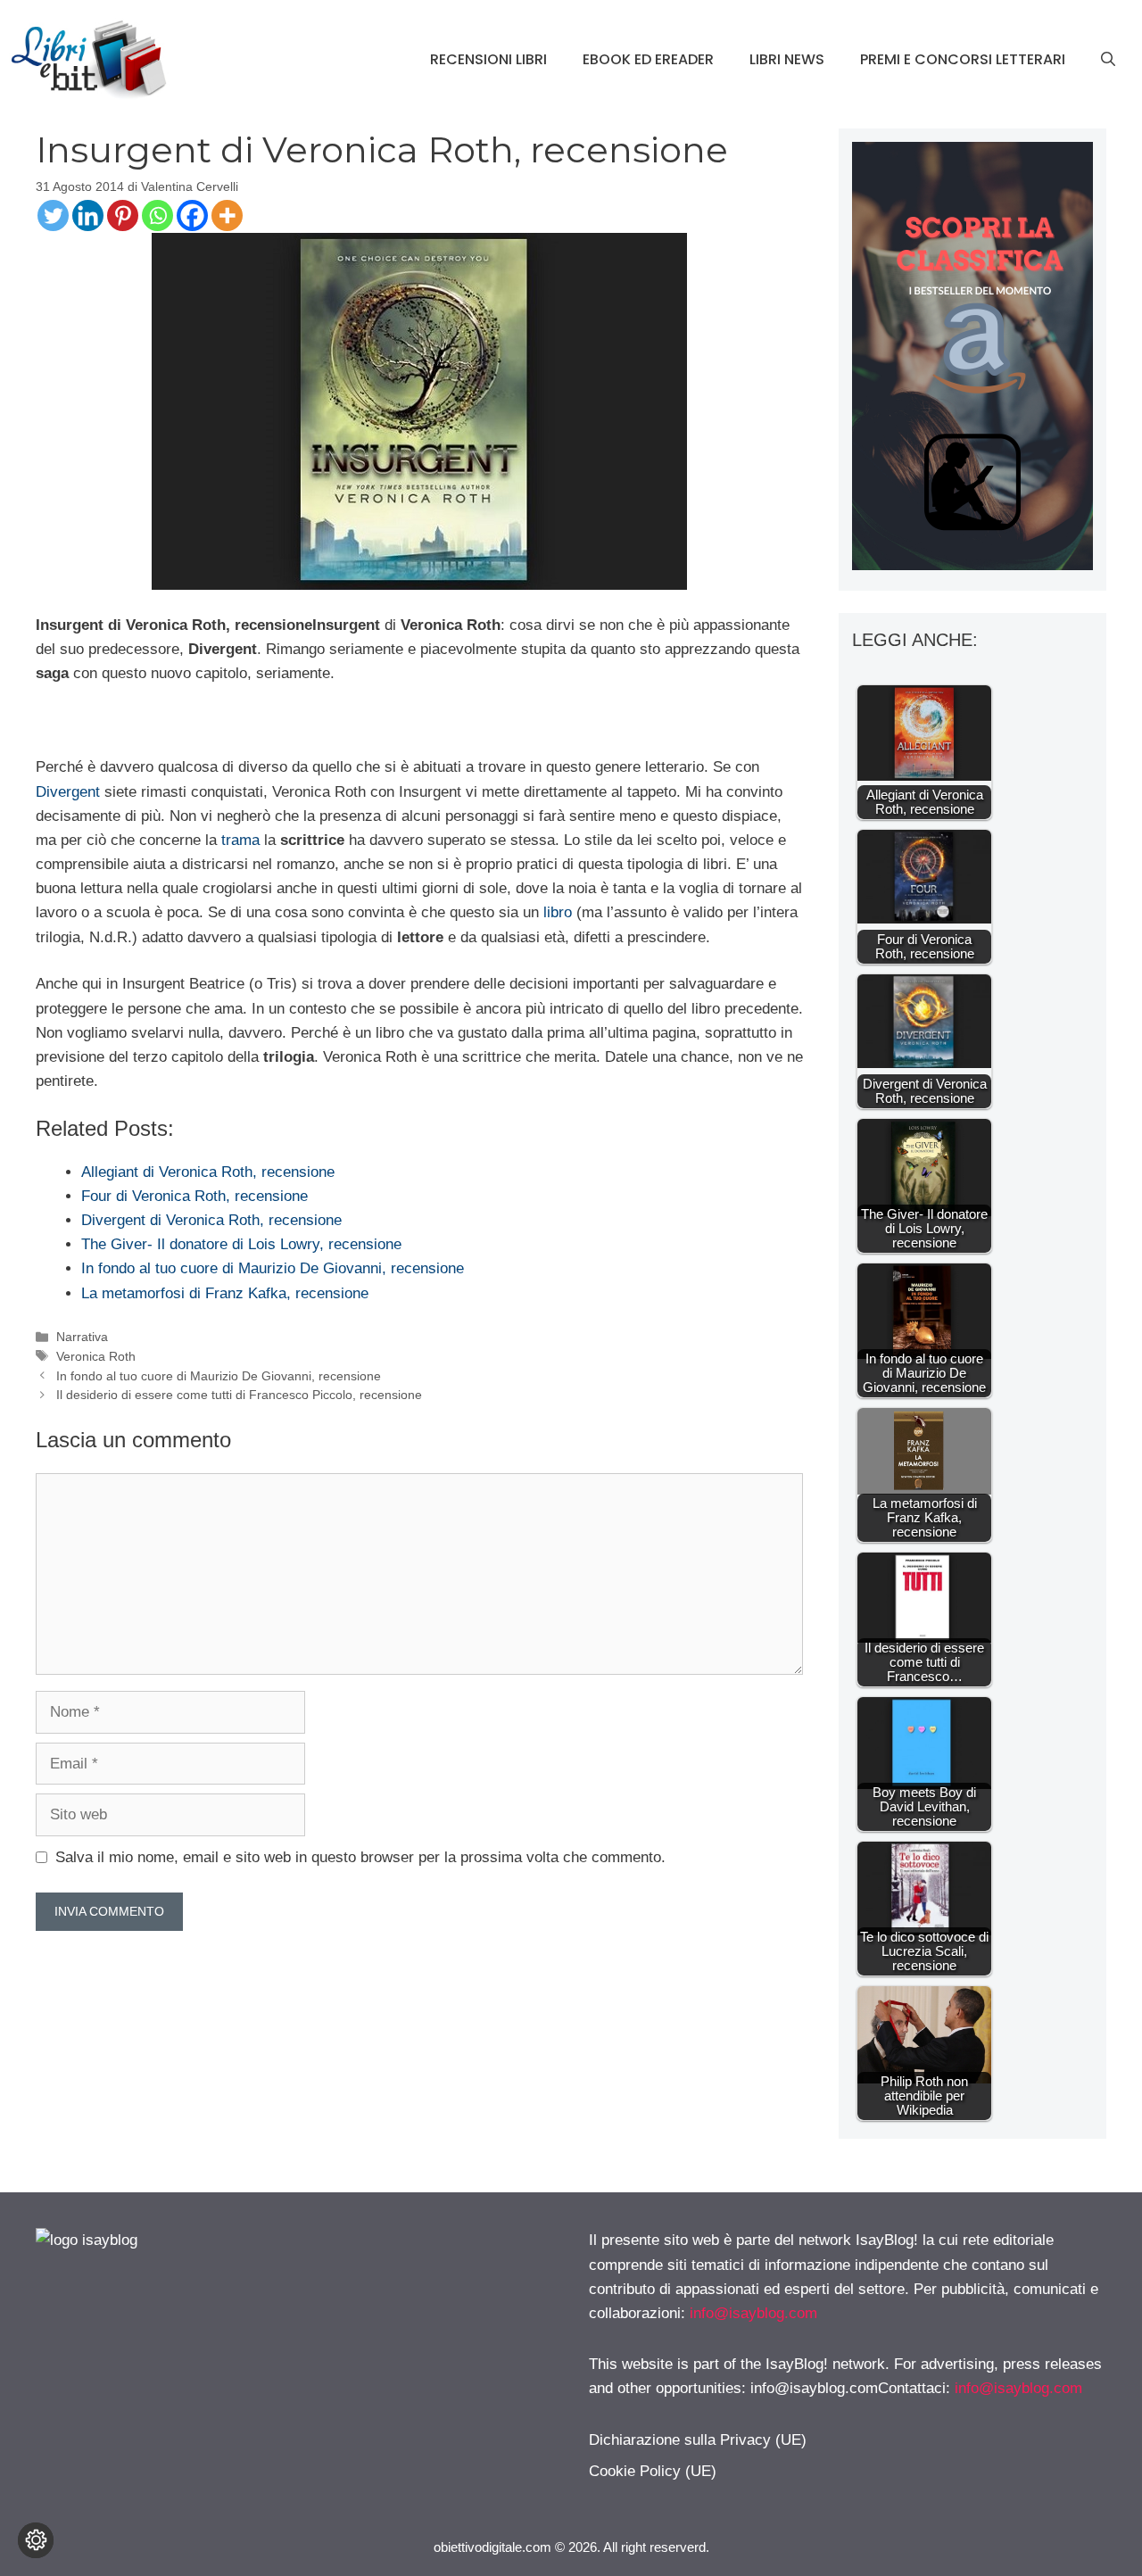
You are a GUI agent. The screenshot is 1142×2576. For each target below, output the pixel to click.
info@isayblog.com (753, 2313)
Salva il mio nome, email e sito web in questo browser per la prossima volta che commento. (360, 1857)
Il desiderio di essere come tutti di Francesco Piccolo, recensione (239, 1395)
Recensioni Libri (488, 59)
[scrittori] (972, 565)
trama (240, 840)
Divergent (68, 792)
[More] (227, 215)
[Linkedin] (88, 215)
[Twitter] (53, 215)
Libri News (787, 59)
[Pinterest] (123, 215)
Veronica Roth (96, 1356)
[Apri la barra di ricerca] (1108, 60)
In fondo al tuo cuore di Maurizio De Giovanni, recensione (219, 1376)
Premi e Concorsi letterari (963, 59)
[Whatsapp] (157, 215)
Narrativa (82, 1337)
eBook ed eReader (648, 59)
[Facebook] (192, 215)
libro (558, 912)
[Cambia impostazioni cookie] (36, 2540)
